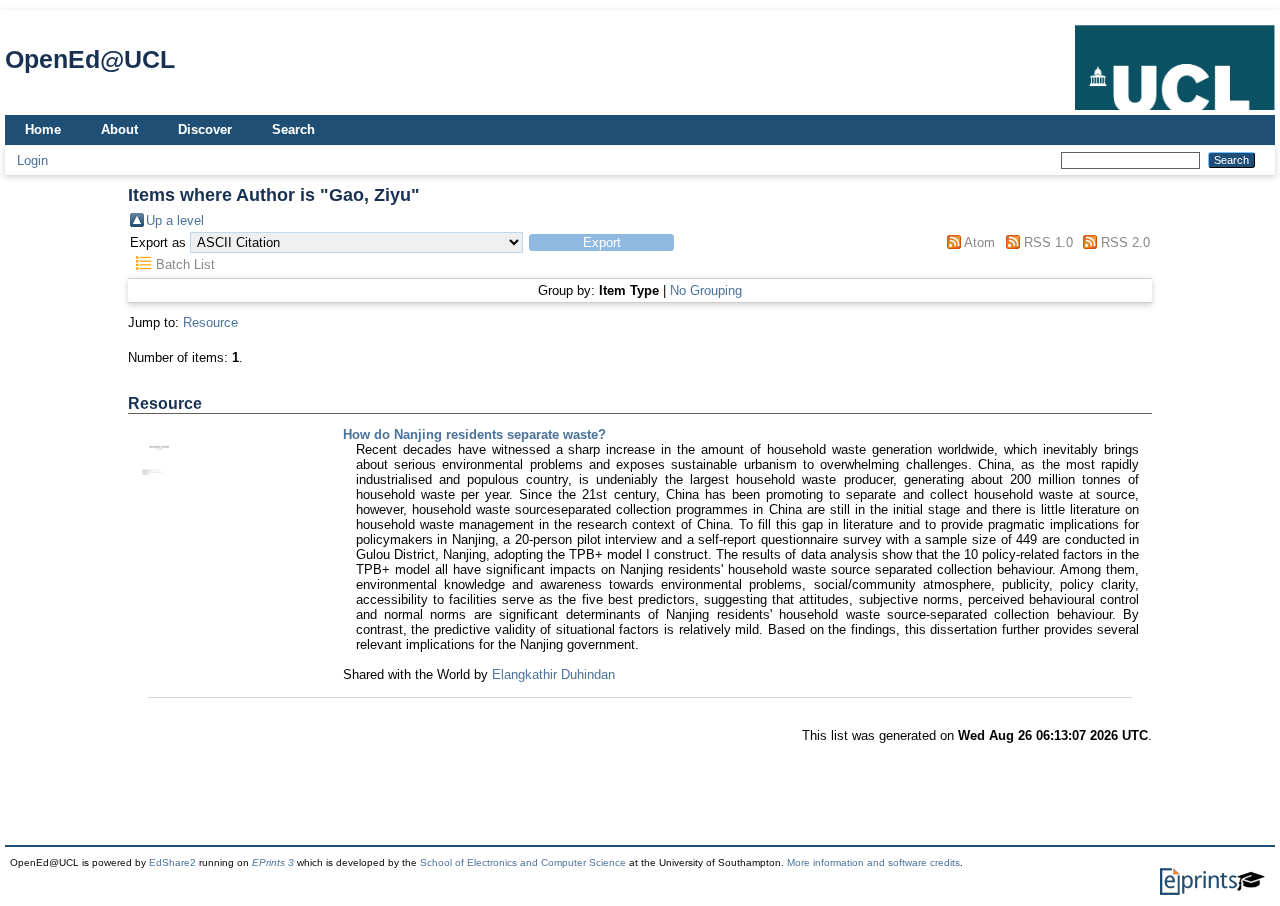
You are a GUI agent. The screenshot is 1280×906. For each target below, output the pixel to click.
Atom (979, 242)
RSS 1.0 (1048, 242)
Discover (205, 129)
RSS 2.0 (1125, 242)
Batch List (185, 264)
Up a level (175, 220)
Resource (210, 322)
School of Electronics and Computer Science (523, 862)
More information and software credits (873, 862)
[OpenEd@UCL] (1175, 110)
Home (43, 129)
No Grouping (706, 290)
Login (32, 160)
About (119, 129)
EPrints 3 (273, 862)
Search (293, 129)
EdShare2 (172, 862)
